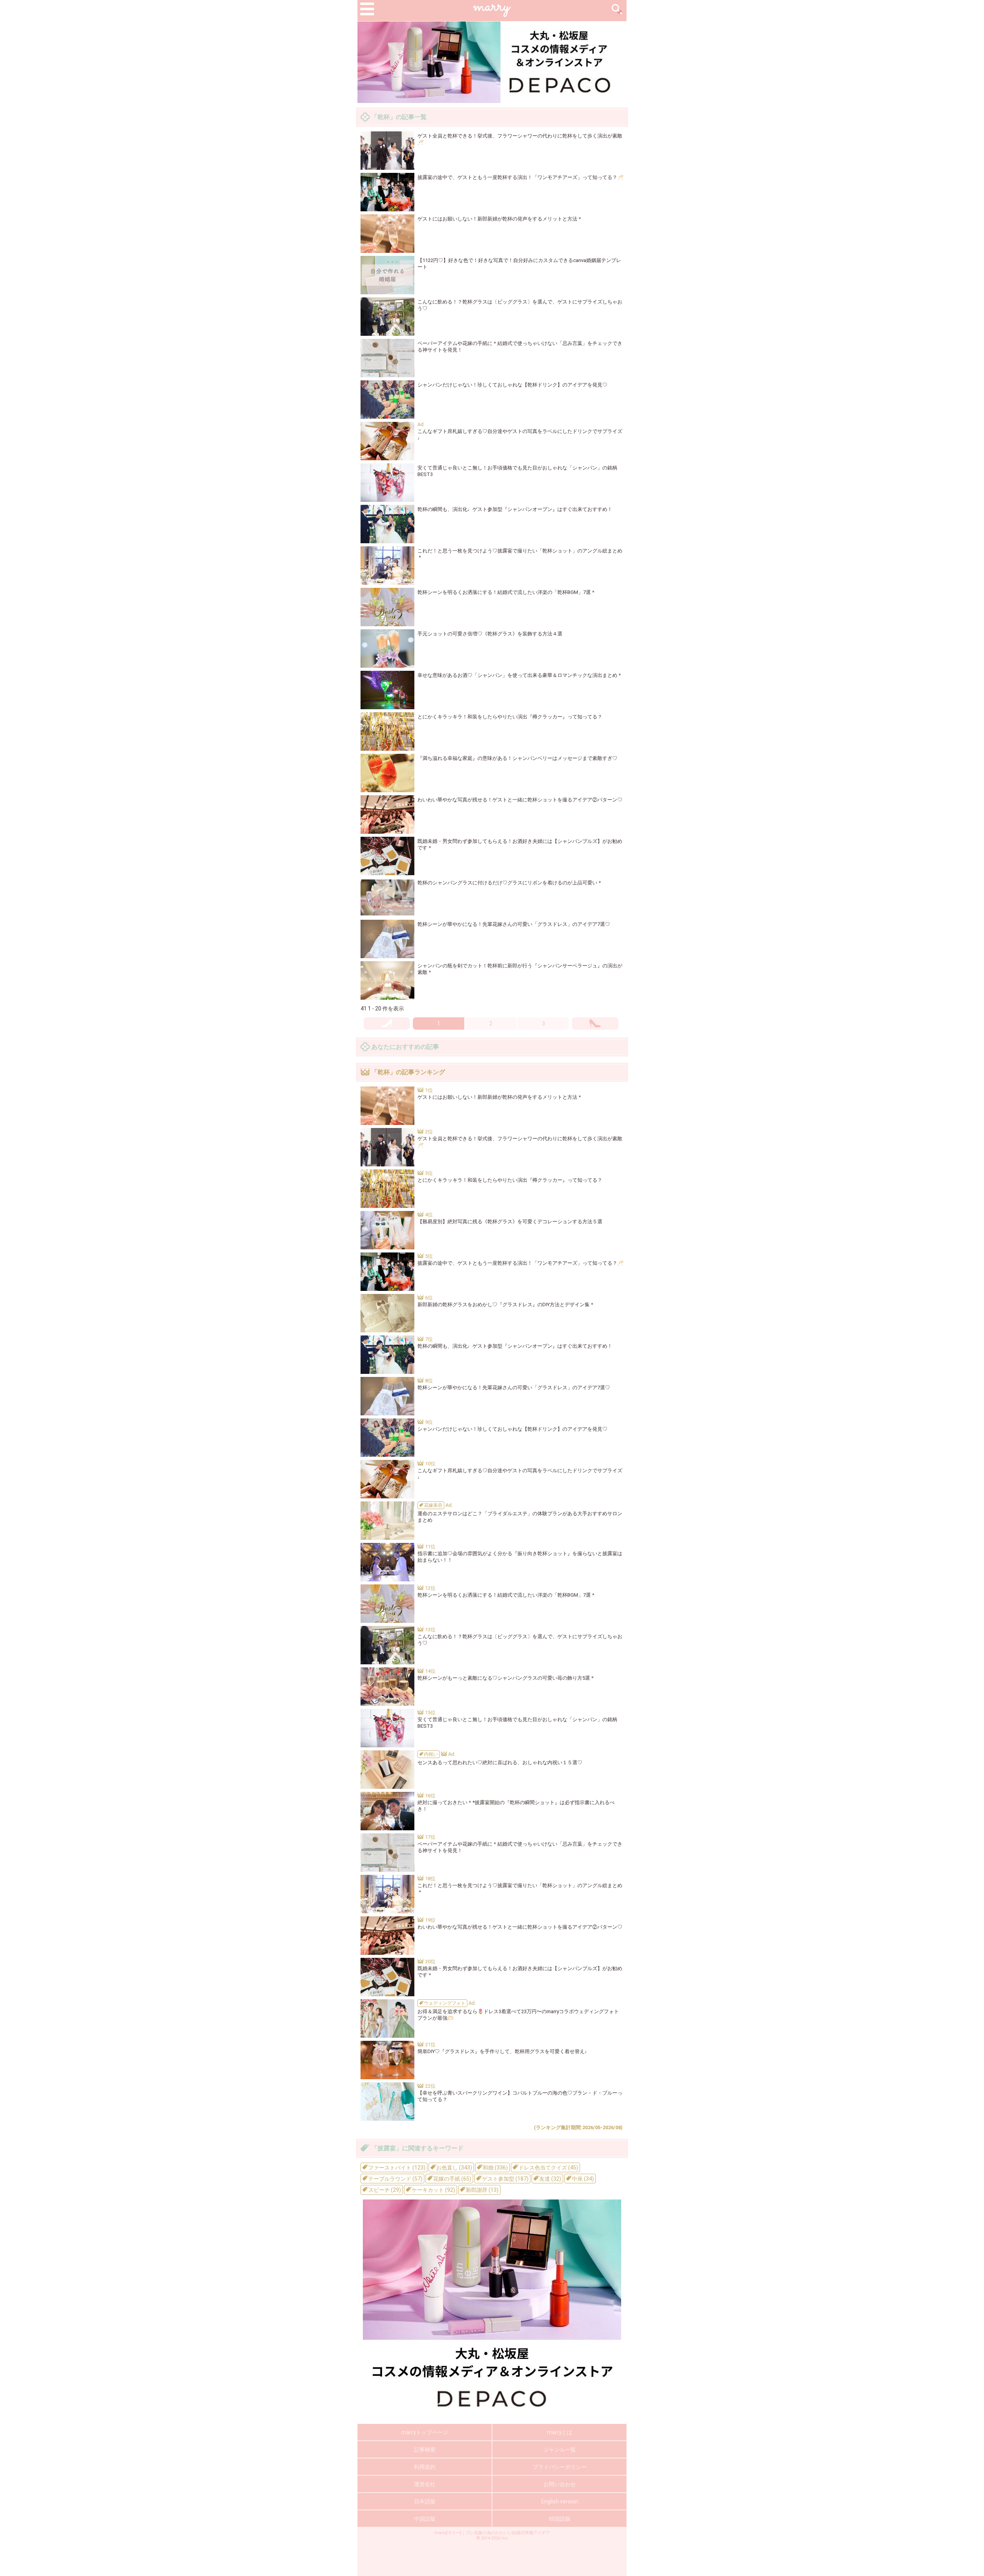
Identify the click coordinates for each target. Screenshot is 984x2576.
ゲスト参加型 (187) (505, 2179)
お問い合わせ (560, 2484)
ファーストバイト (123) (396, 2168)
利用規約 (425, 2467)
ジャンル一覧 (560, 2450)
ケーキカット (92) (433, 2190)
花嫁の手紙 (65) (452, 2179)
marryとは (560, 2432)
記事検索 (425, 2450)
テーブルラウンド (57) (395, 2179)
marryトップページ (425, 2432)
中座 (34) (582, 2179)
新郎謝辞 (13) (482, 2190)
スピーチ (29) (384, 2190)
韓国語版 (560, 2519)
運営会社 (425, 2484)
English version (560, 2501)
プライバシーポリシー (560, 2467)
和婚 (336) (495, 2168)
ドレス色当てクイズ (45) (548, 2168)
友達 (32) (550, 2179)
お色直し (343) (454, 2168)
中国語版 (425, 2519)
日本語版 (425, 2501)
